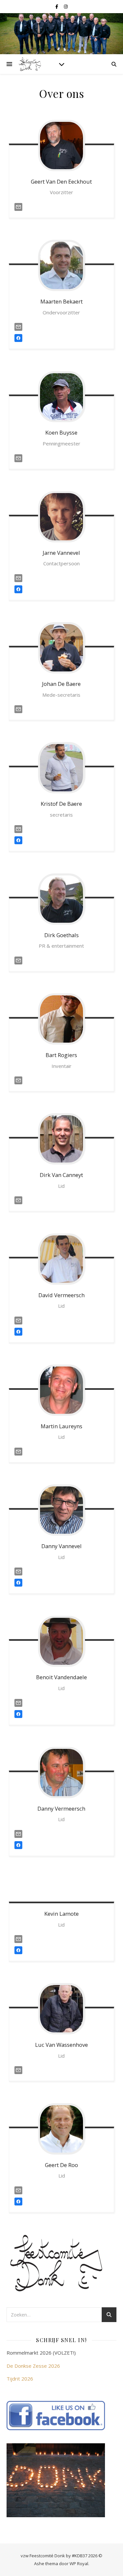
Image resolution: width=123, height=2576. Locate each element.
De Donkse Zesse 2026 (33, 2366)
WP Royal (79, 2564)
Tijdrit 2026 (20, 2379)
